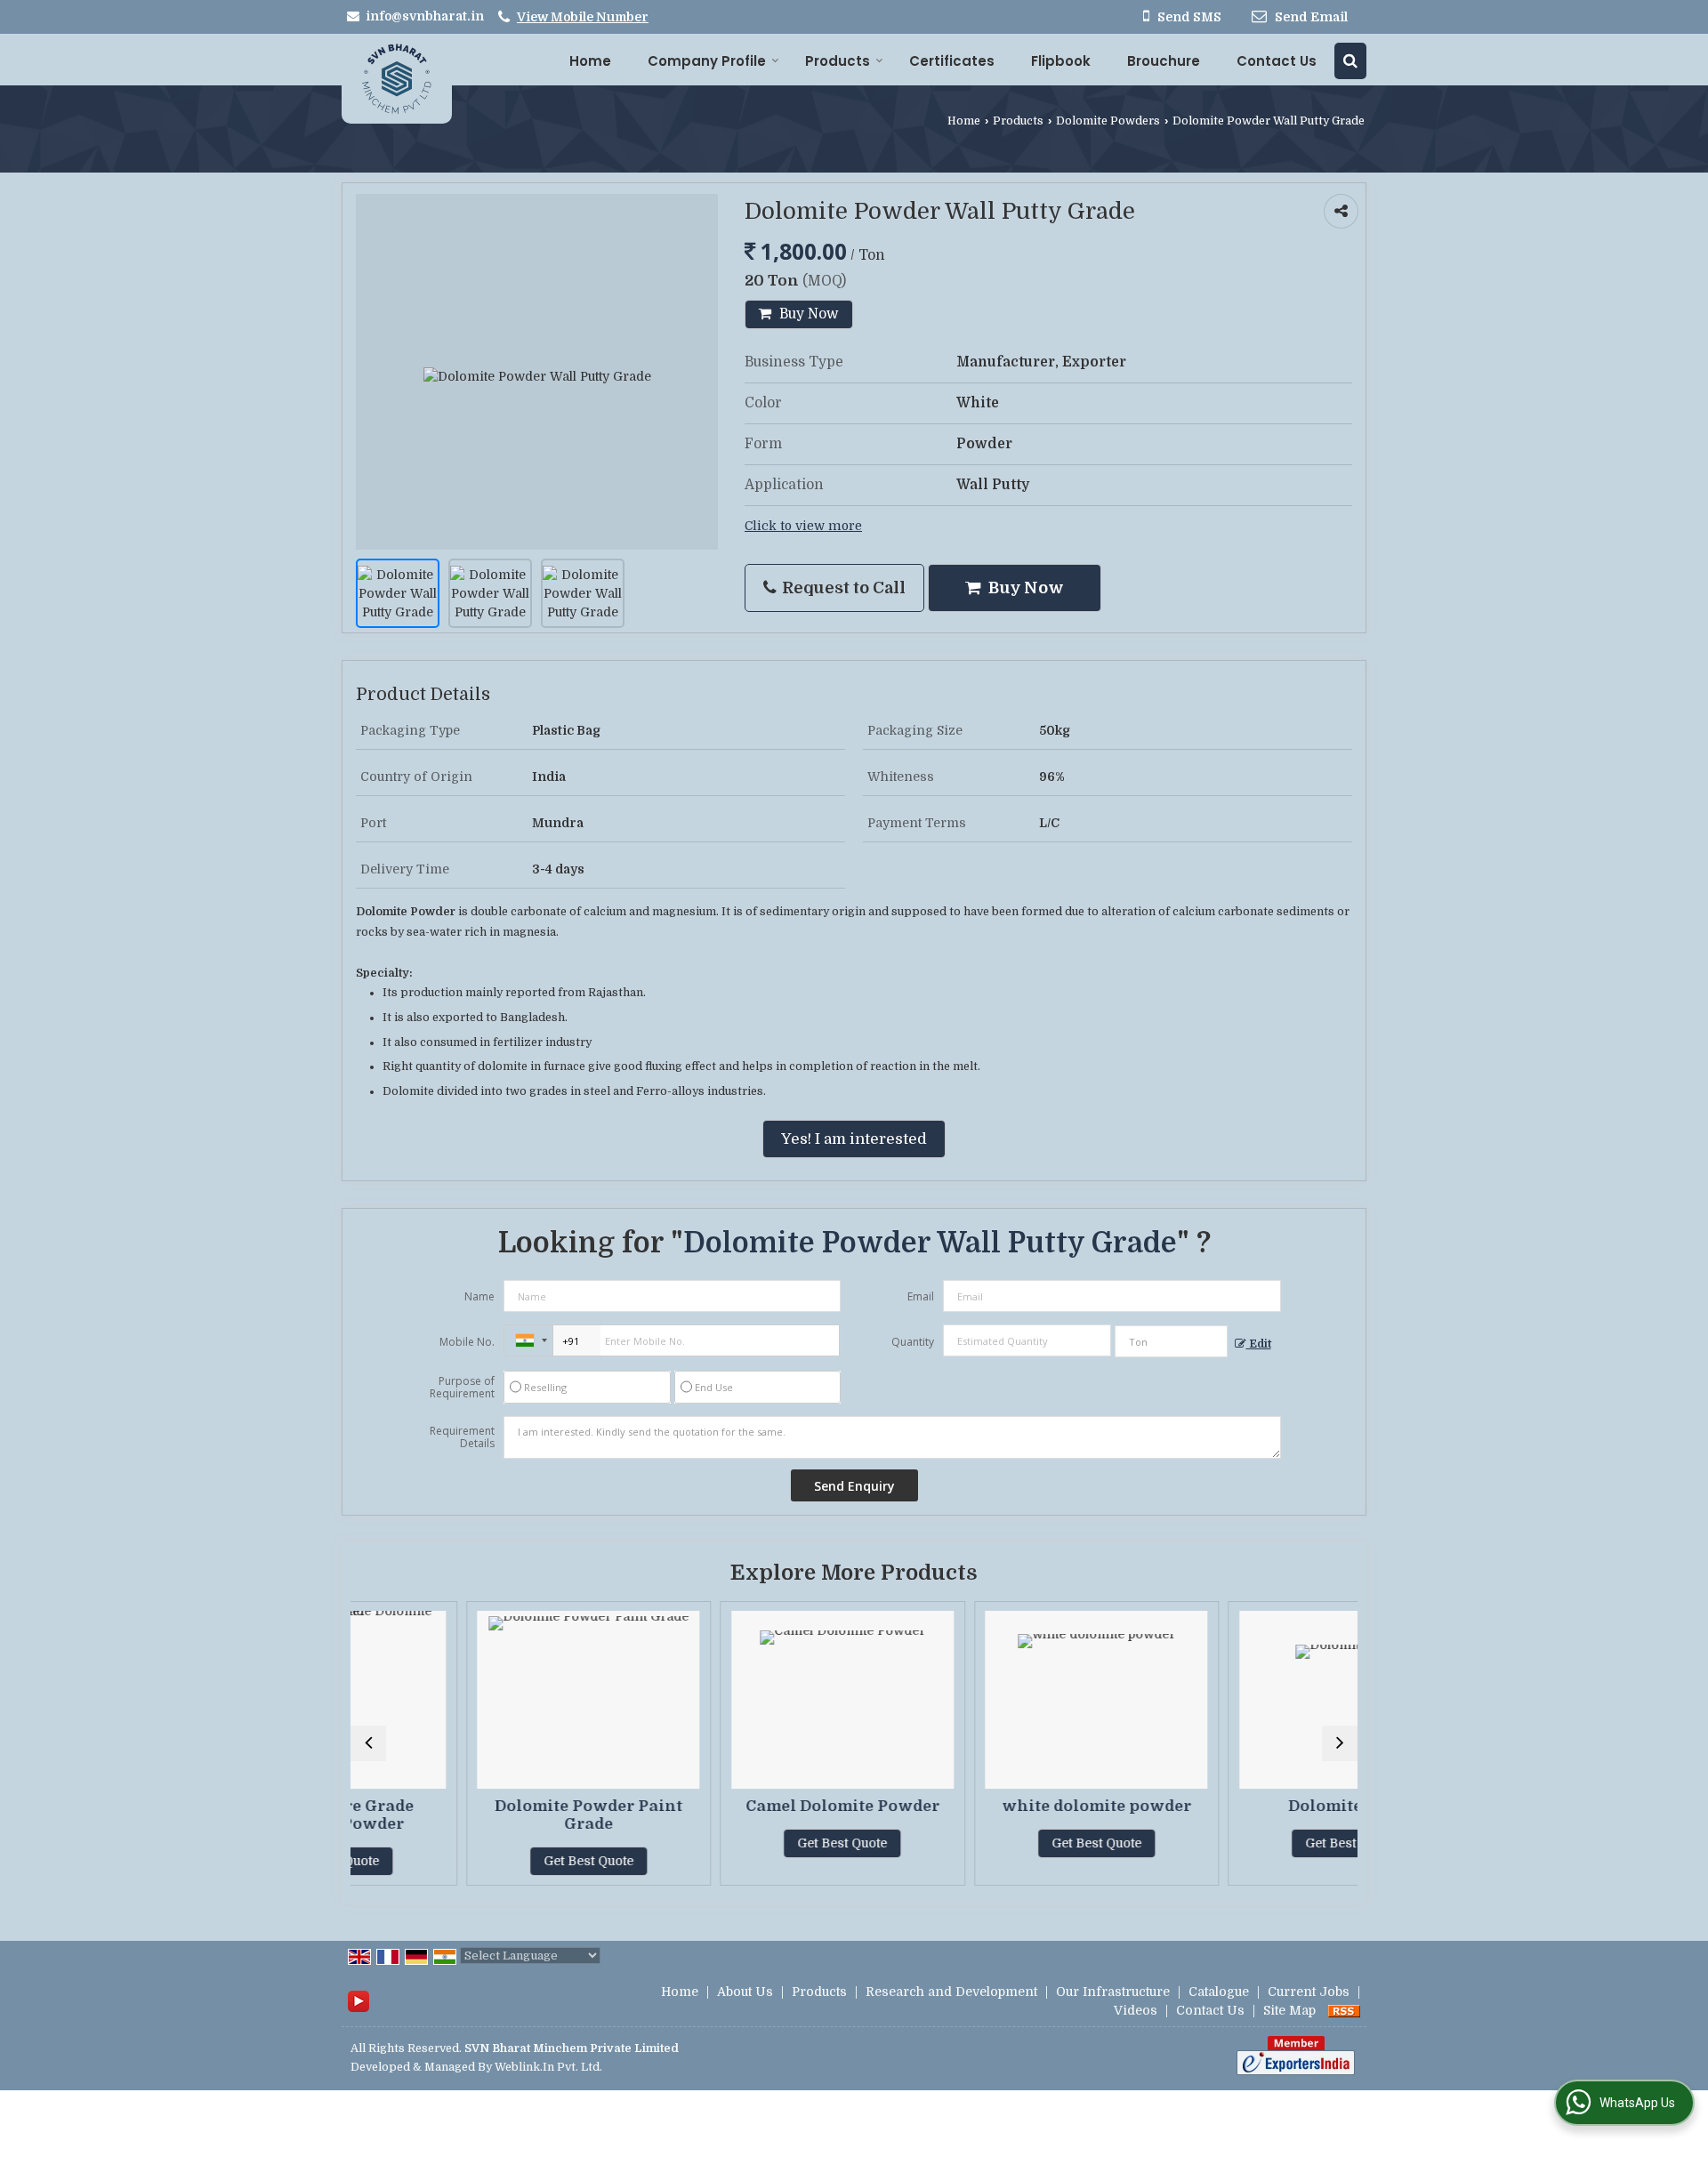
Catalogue (1219, 1992)
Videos (1136, 2010)
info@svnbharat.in (425, 16)
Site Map (1289, 2010)
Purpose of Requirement (462, 1388)
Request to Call (842, 588)
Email (921, 1296)
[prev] (368, 1743)
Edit (1259, 1344)
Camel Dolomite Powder (743, 1806)
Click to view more (803, 526)
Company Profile (707, 61)
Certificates (952, 61)
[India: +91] (528, 1340)
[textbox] (1171, 1341)
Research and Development (951, 1992)
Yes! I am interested (854, 1139)
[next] (1340, 1743)
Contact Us (1277, 61)
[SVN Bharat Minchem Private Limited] (397, 79)
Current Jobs (1309, 1992)
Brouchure (1164, 61)
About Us (745, 1992)
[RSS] (1344, 2010)
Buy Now (807, 314)
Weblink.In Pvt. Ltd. (548, 2067)
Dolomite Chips (1251, 1806)
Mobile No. (467, 1342)
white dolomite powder (997, 1806)
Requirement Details (462, 1437)
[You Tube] (359, 2000)
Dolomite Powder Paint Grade (489, 1815)
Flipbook (1061, 61)
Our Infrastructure (1113, 1992)
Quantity (913, 1342)
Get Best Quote (489, 1861)
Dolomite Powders (1108, 121)
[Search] (1350, 61)
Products (838, 61)
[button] (583, 17)
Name (479, 1296)
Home (590, 61)
